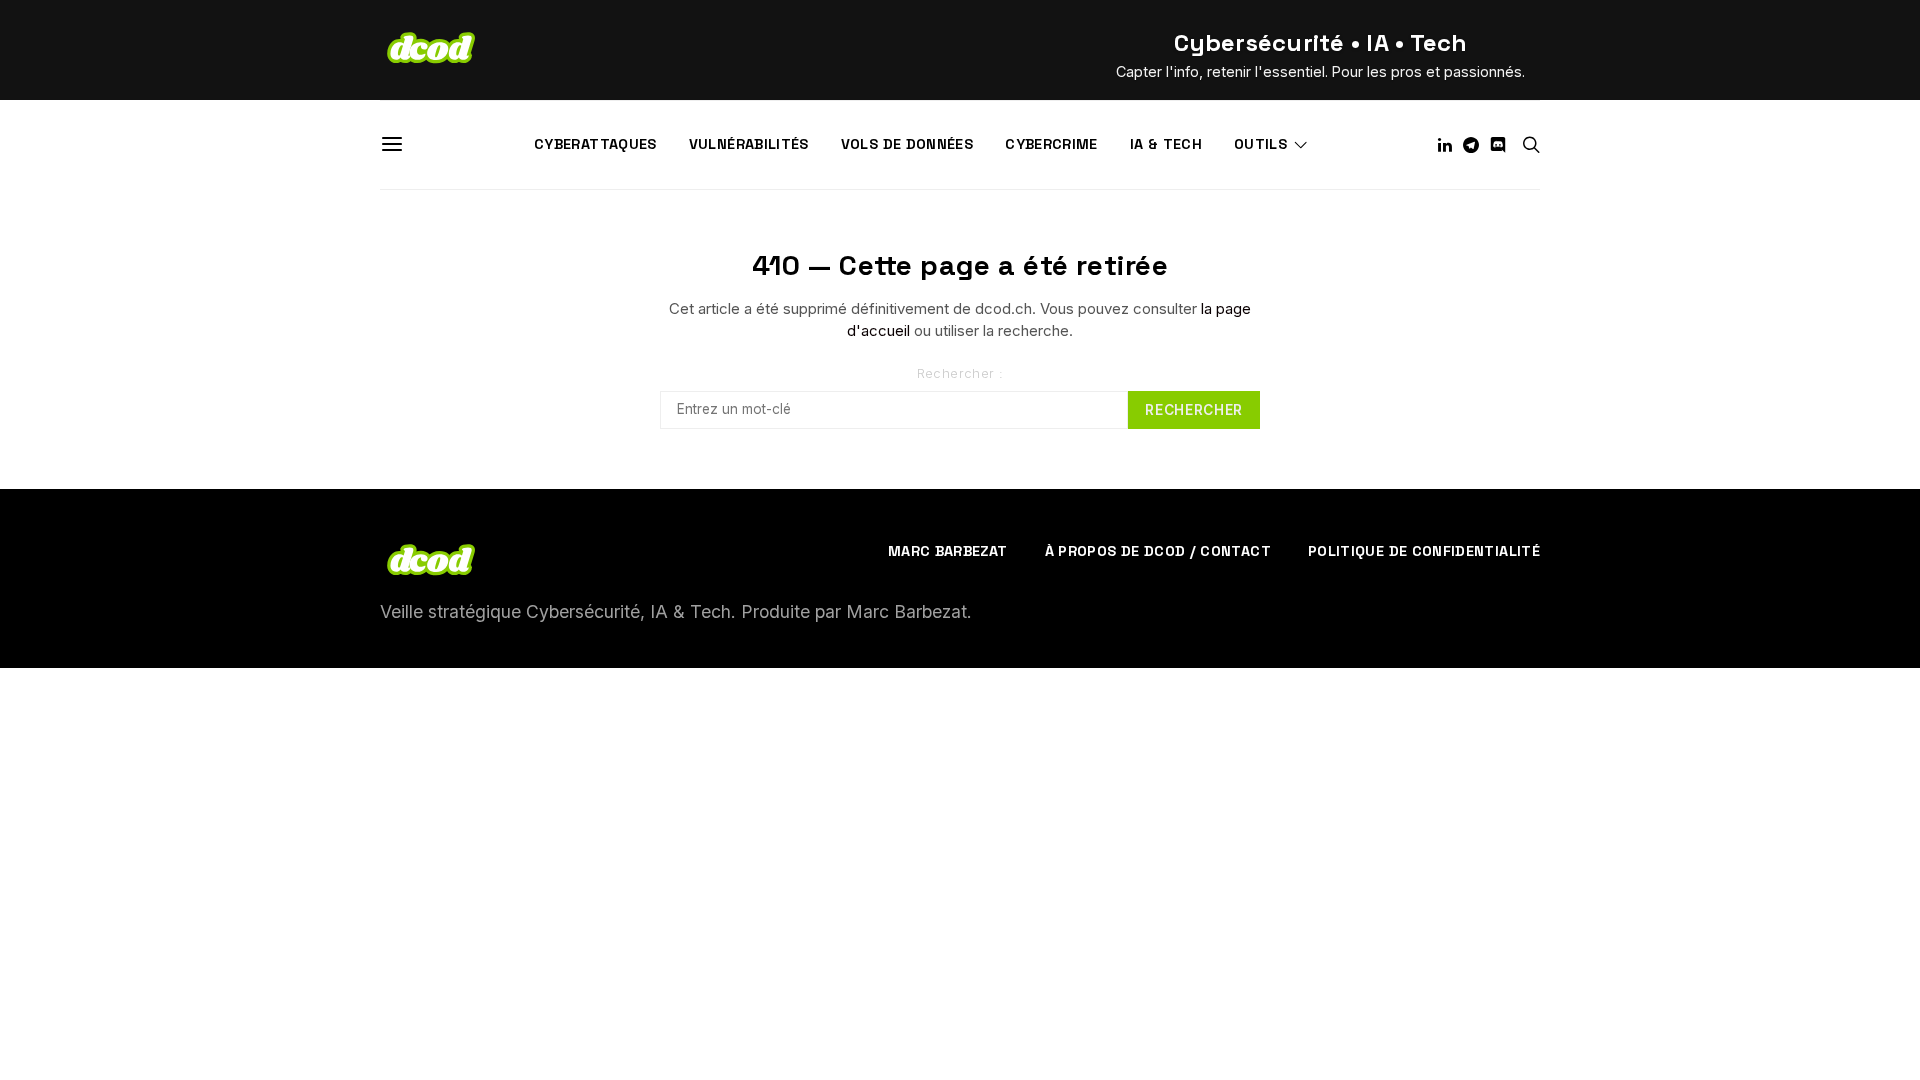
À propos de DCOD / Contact (1158, 551)
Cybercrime (1051, 144)
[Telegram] (1471, 145)
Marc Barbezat (948, 551)
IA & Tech (1166, 144)
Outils (1260, 144)
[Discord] (1498, 145)
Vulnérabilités (749, 144)
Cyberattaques (595, 144)
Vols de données (907, 144)
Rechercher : (960, 373)
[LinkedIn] (1445, 145)
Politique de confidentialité (1424, 551)
